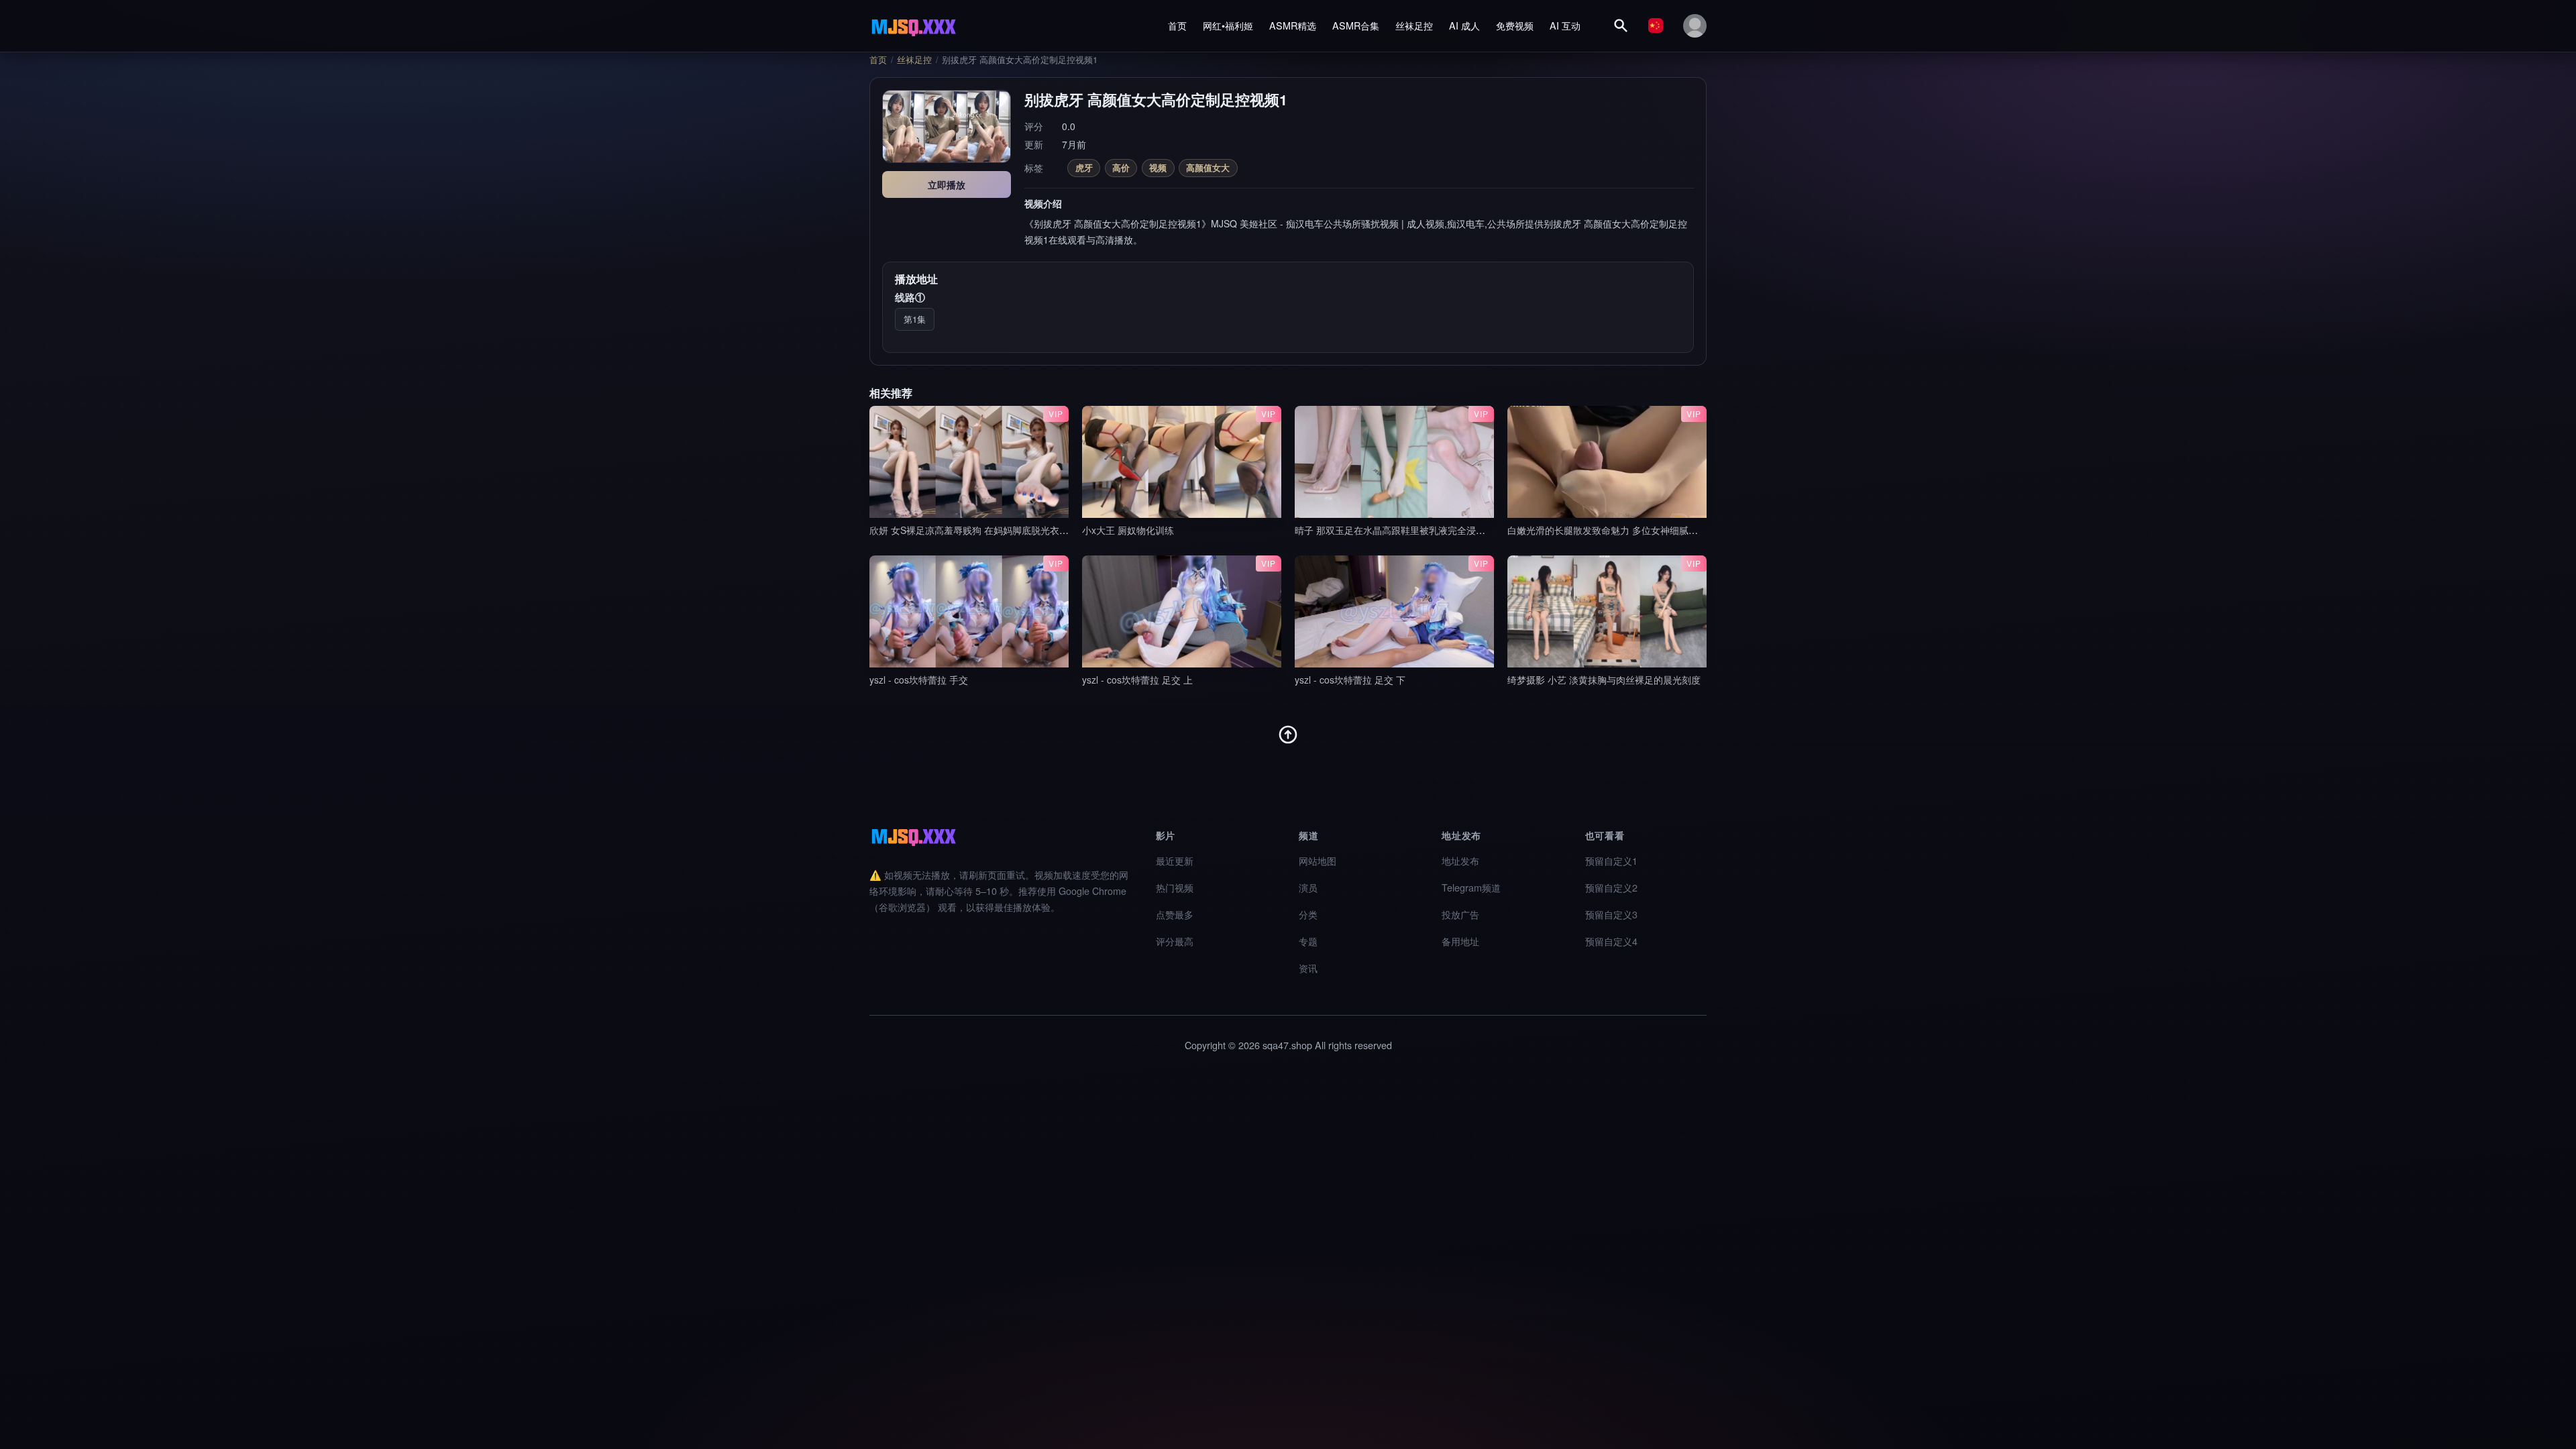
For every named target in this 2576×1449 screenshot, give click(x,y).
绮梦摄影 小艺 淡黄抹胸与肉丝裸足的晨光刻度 (1604, 680)
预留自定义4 (1611, 941)
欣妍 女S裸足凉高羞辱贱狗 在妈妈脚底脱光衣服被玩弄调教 (992, 530)
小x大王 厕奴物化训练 (1128, 530)
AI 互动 (1565, 25)
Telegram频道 (1471, 887)
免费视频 (1515, 25)
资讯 (1308, 968)
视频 (1158, 167)
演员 (1308, 887)
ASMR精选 (1293, 25)
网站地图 (1318, 860)
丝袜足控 (1414, 25)
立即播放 (947, 184)
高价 (1121, 167)
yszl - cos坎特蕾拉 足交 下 (1350, 680)
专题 (1308, 941)
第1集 (915, 319)
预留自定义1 (1611, 860)
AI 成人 (1464, 25)
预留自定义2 (1611, 887)
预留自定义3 (1611, 914)
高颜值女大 (1208, 167)
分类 (1308, 914)
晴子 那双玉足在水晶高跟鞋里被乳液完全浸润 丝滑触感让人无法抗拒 (1438, 530)
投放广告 (1460, 914)
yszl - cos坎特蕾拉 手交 (919, 680)
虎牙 (1084, 167)
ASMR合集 (1356, 25)
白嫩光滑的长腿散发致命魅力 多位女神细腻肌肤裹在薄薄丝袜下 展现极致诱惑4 (1672, 530)
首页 (1177, 25)
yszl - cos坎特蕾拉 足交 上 (1137, 680)
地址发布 (1460, 860)
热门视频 (1175, 887)
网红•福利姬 (1228, 25)
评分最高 (1175, 941)
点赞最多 (1175, 914)
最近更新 (1175, 860)
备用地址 (1460, 941)
